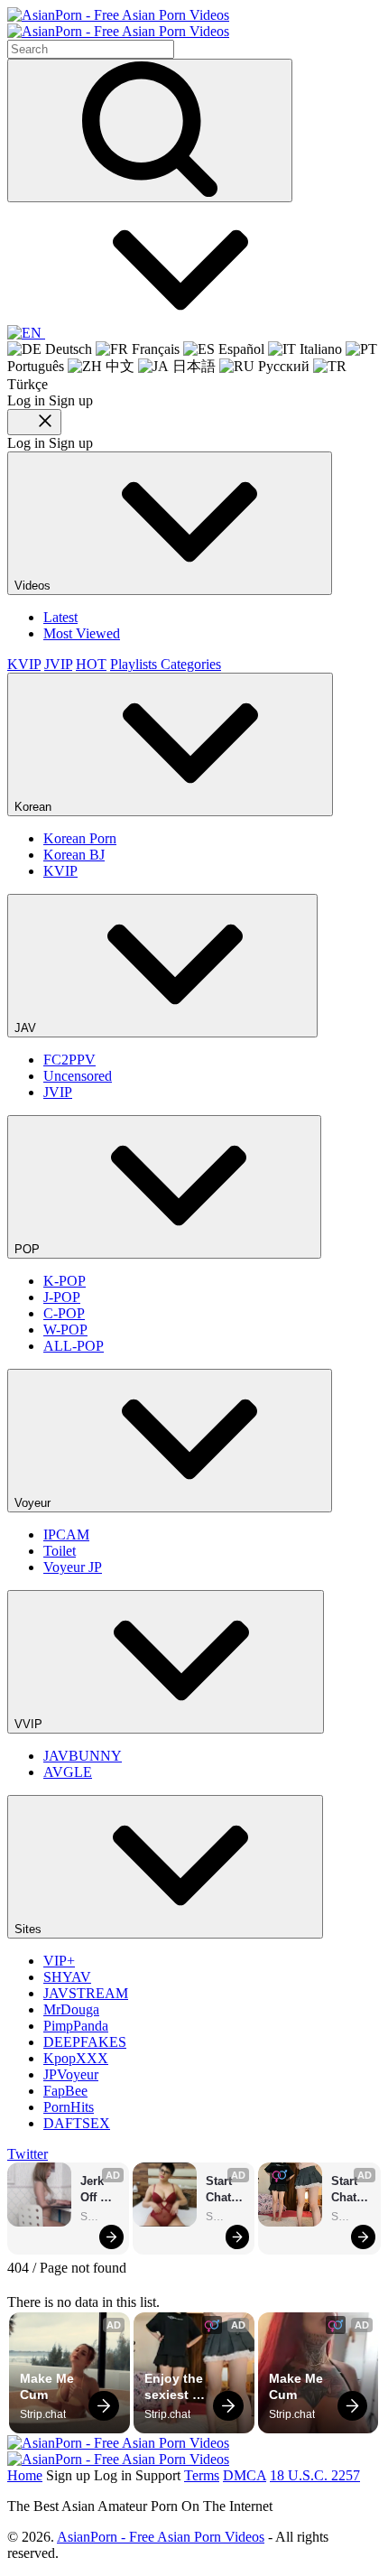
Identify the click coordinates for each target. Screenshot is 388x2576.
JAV (27, 1028)
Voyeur (34, 1503)
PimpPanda (76, 2026)
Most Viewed (82, 633)
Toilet (60, 1551)
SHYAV (67, 1977)
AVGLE (68, 1772)
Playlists (135, 664)
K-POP (65, 1281)
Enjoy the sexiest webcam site (176, 2387)
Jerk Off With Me (95, 2190)
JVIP (58, 664)
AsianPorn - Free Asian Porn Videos (161, 2537)
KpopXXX (76, 2058)
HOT (91, 664)
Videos (34, 586)
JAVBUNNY (83, 1756)
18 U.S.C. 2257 (315, 2475)
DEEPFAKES (85, 2042)
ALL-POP (74, 1346)
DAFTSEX (77, 2123)
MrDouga (71, 2009)
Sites (30, 1929)
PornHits (69, 2107)
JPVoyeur (71, 2074)
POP (29, 1249)
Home (25, 2475)
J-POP (62, 1297)
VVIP (30, 1724)
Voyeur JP (73, 1567)
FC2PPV (69, 1060)
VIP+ (59, 1961)
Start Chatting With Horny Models (226, 2190)
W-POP (65, 1330)
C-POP (64, 1313)
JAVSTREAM (86, 1993)
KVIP (24, 664)
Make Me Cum (49, 2386)
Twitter (28, 2154)
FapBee (65, 2091)
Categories (191, 664)
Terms (202, 2475)
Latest (60, 617)
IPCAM (66, 1534)
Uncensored (78, 1076)
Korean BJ (74, 855)
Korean (35, 807)
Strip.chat (100, 2217)
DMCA (245, 2475)
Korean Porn (80, 838)
